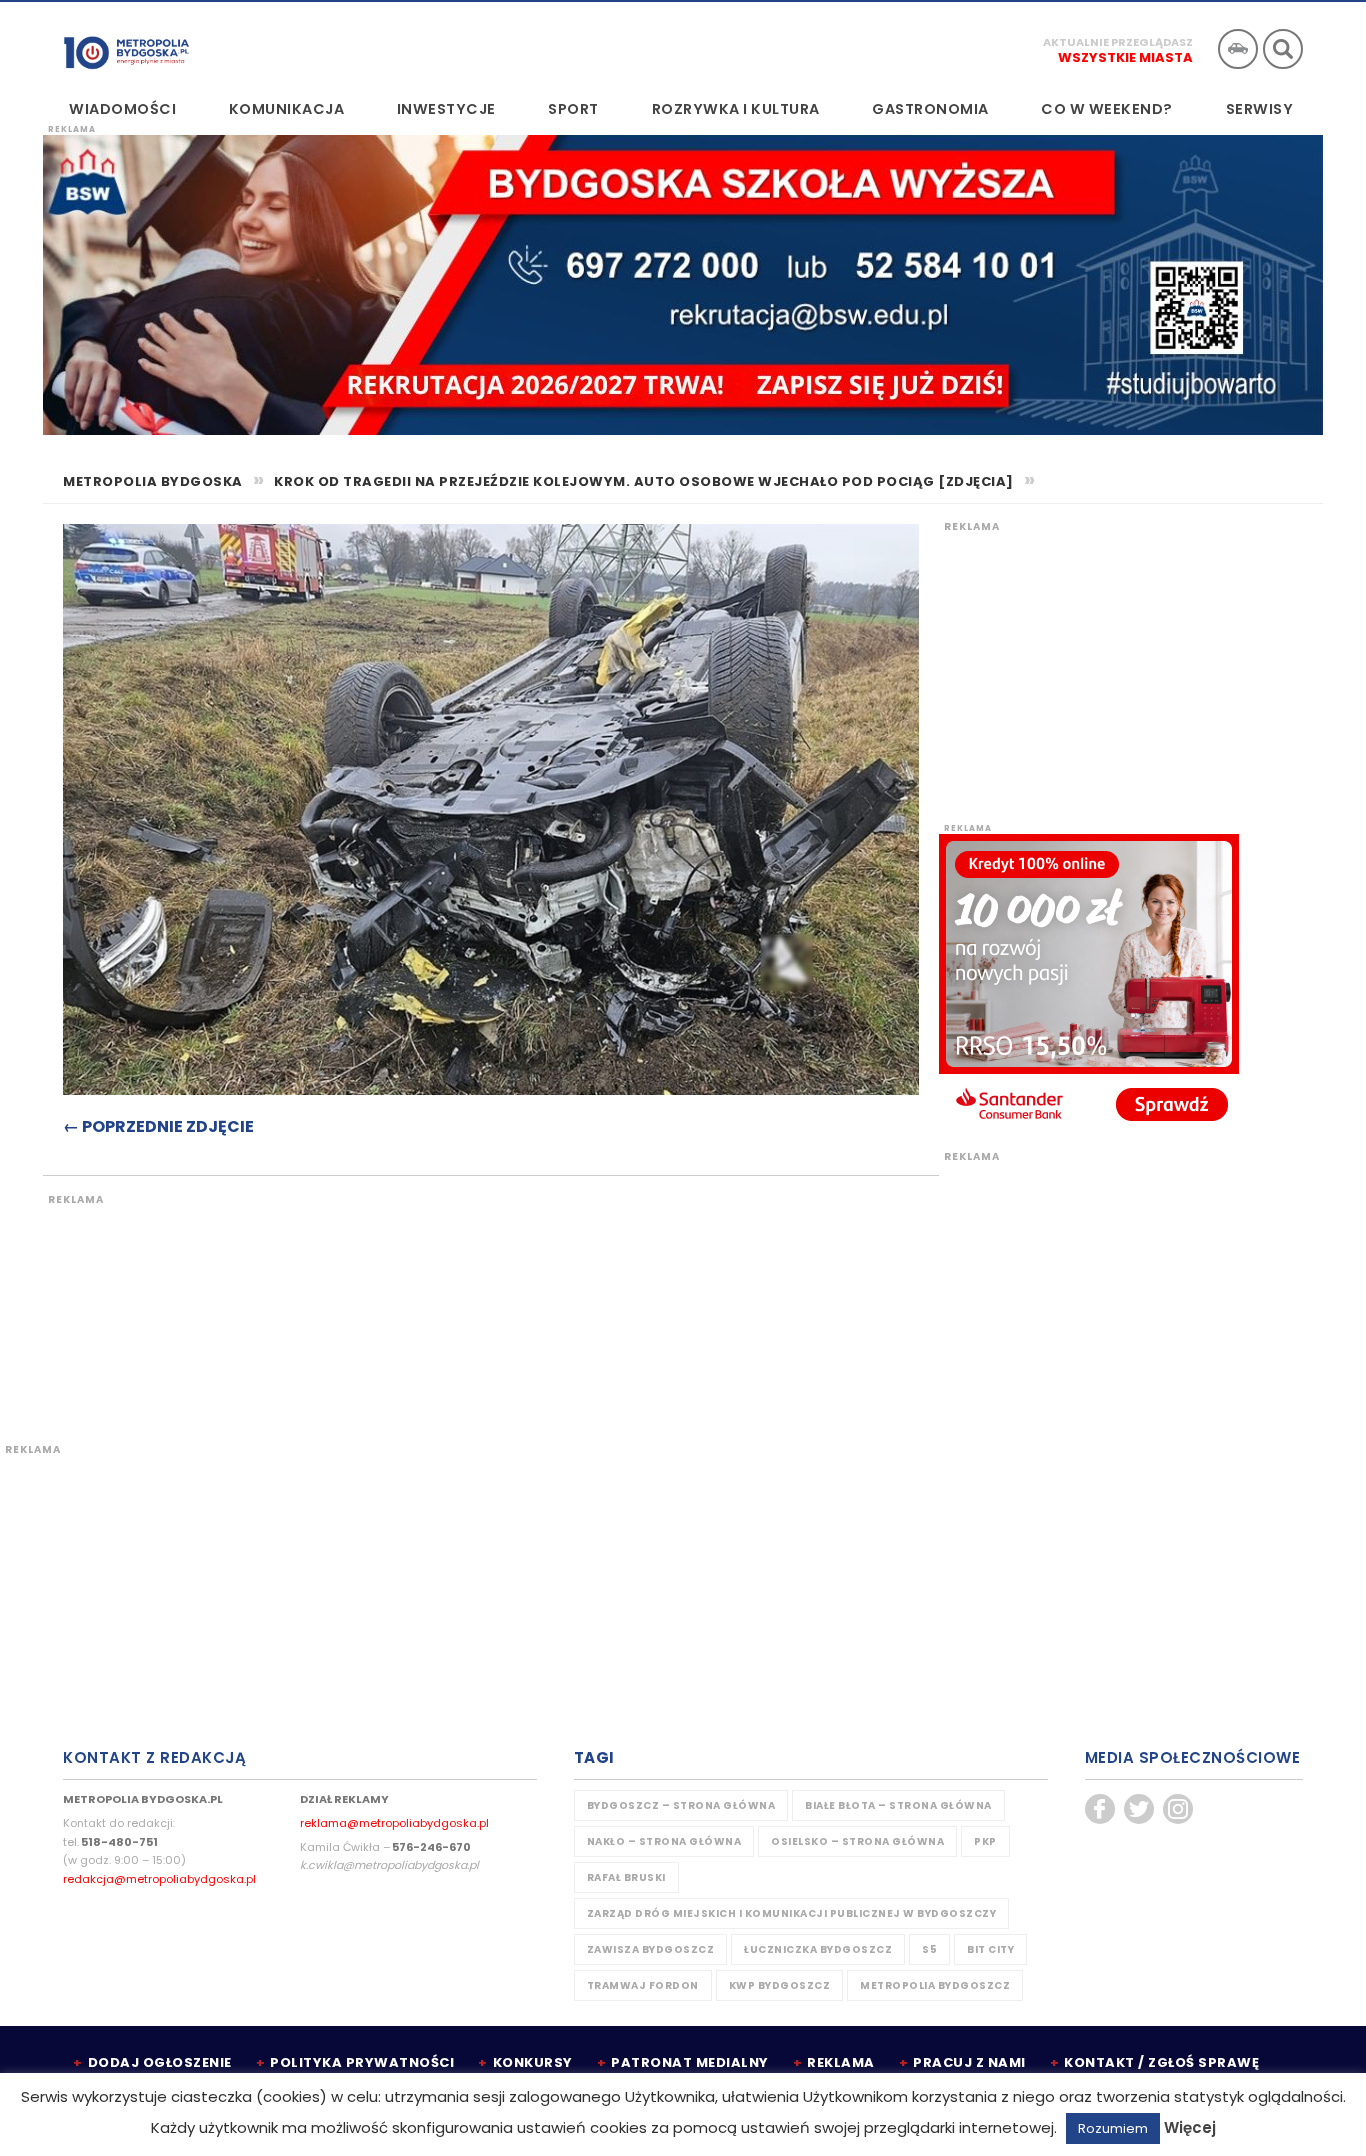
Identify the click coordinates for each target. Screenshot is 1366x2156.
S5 (929, 1949)
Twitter (1139, 1809)
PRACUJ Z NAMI (969, 2062)
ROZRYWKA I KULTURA (736, 109)
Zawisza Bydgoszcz (651, 1949)
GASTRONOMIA (930, 109)
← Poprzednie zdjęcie (158, 1126)
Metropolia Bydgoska (126, 47)
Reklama (841, 2062)
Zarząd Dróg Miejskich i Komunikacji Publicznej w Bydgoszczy (792, 1913)
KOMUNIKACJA (287, 109)
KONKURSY (533, 2062)
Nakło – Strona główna (664, 1841)
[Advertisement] (418, 1307)
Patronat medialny (690, 2062)
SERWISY (1260, 109)
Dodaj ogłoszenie (160, 2062)
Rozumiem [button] (1113, 2128)
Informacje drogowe (1238, 49)
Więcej (1190, 2127)
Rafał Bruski (626, 1877)
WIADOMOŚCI (122, 109)
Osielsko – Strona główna (857, 1841)
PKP (985, 1841)
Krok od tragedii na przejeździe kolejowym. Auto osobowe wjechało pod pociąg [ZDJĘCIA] (644, 481)
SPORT (573, 109)
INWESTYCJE (446, 109)
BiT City (990, 1949)
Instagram (1178, 1809)
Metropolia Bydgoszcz (935, 1985)
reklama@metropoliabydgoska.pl (394, 1823)
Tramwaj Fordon (643, 1985)
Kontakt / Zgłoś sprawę (1161, 2062)
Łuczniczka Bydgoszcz (818, 1949)
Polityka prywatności (362, 2062)
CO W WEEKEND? (1107, 109)
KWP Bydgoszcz (780, 1985)
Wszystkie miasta (1125, 57)
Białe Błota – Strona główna (898, 1805)
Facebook (1100, 1809)
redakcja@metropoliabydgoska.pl (159, 1879)
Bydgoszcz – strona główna (681, 1805)
